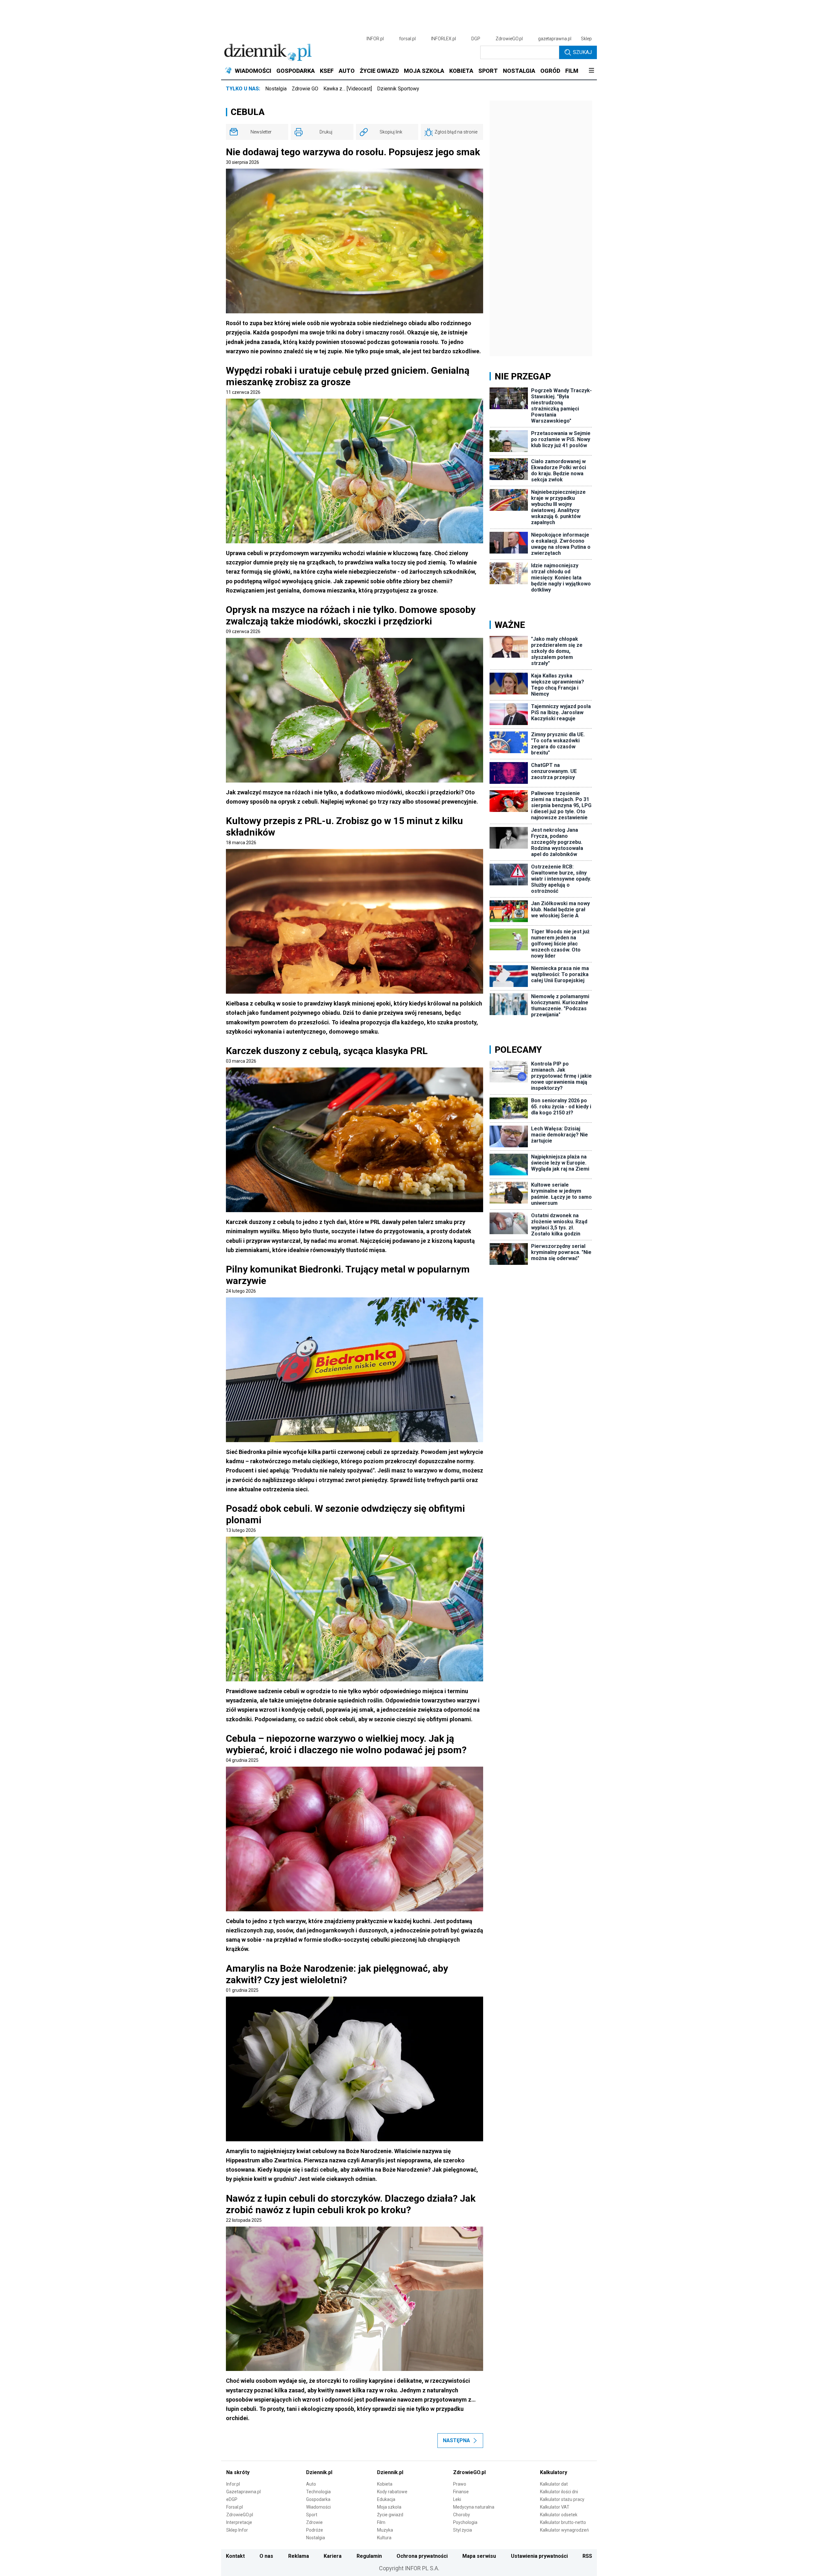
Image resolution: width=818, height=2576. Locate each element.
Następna (456, 2440)
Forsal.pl (235, 2507)
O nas (266, 2556)
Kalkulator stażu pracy (562, 2499)
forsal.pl (407, 39)
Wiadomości (318, 2507)
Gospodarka (318, 2499)
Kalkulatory (554, 2472)
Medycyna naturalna (474, 2507)
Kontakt (235, 2556)
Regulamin (369, 2556)
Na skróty (238, 2472)
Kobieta (385, 2484)
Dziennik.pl (319, 2472)
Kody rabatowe (392, 2492)
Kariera (333, 2556)
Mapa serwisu (479, 2556)
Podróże (315, 2530)
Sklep (586, 39)
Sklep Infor (237, 2530)
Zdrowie (314, 2522)
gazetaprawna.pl (555, 39)
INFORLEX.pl (444, 39)
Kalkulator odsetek (559, 2515)
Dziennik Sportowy (398, 89)
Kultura (384, 2538)
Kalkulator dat (554, 2484)
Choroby (462, 2515)
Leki (457, 2499)
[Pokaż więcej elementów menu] (591, 71)
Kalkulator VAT (555, 2507)
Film (381, 2522)
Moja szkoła (389, 2507)
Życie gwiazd (390, 2515)
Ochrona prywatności (422, 2556)
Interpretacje (239, 2522)
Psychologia (465, 2522)
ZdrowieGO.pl (509, 39)
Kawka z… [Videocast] (348, 89)
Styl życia (463, 2530)
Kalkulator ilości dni (559, 2492)
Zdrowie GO (305, 89)
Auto (311, 2484)
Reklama (299, 2556)
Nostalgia (276, 89)
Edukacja (386, 2499)
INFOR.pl (375, 39)
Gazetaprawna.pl (243, 2492)
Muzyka (385, 2530)
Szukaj (582, 52)
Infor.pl (233, 2484)
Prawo (460, 2484)
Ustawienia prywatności (539, 2556)
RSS (587, 2556)
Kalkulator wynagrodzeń (564, 2530)
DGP (476, 39)
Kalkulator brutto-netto (563, 2522)
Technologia (318, 2492)
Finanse (461, 2492)
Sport (312, 2515)
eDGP (232, 2499)
